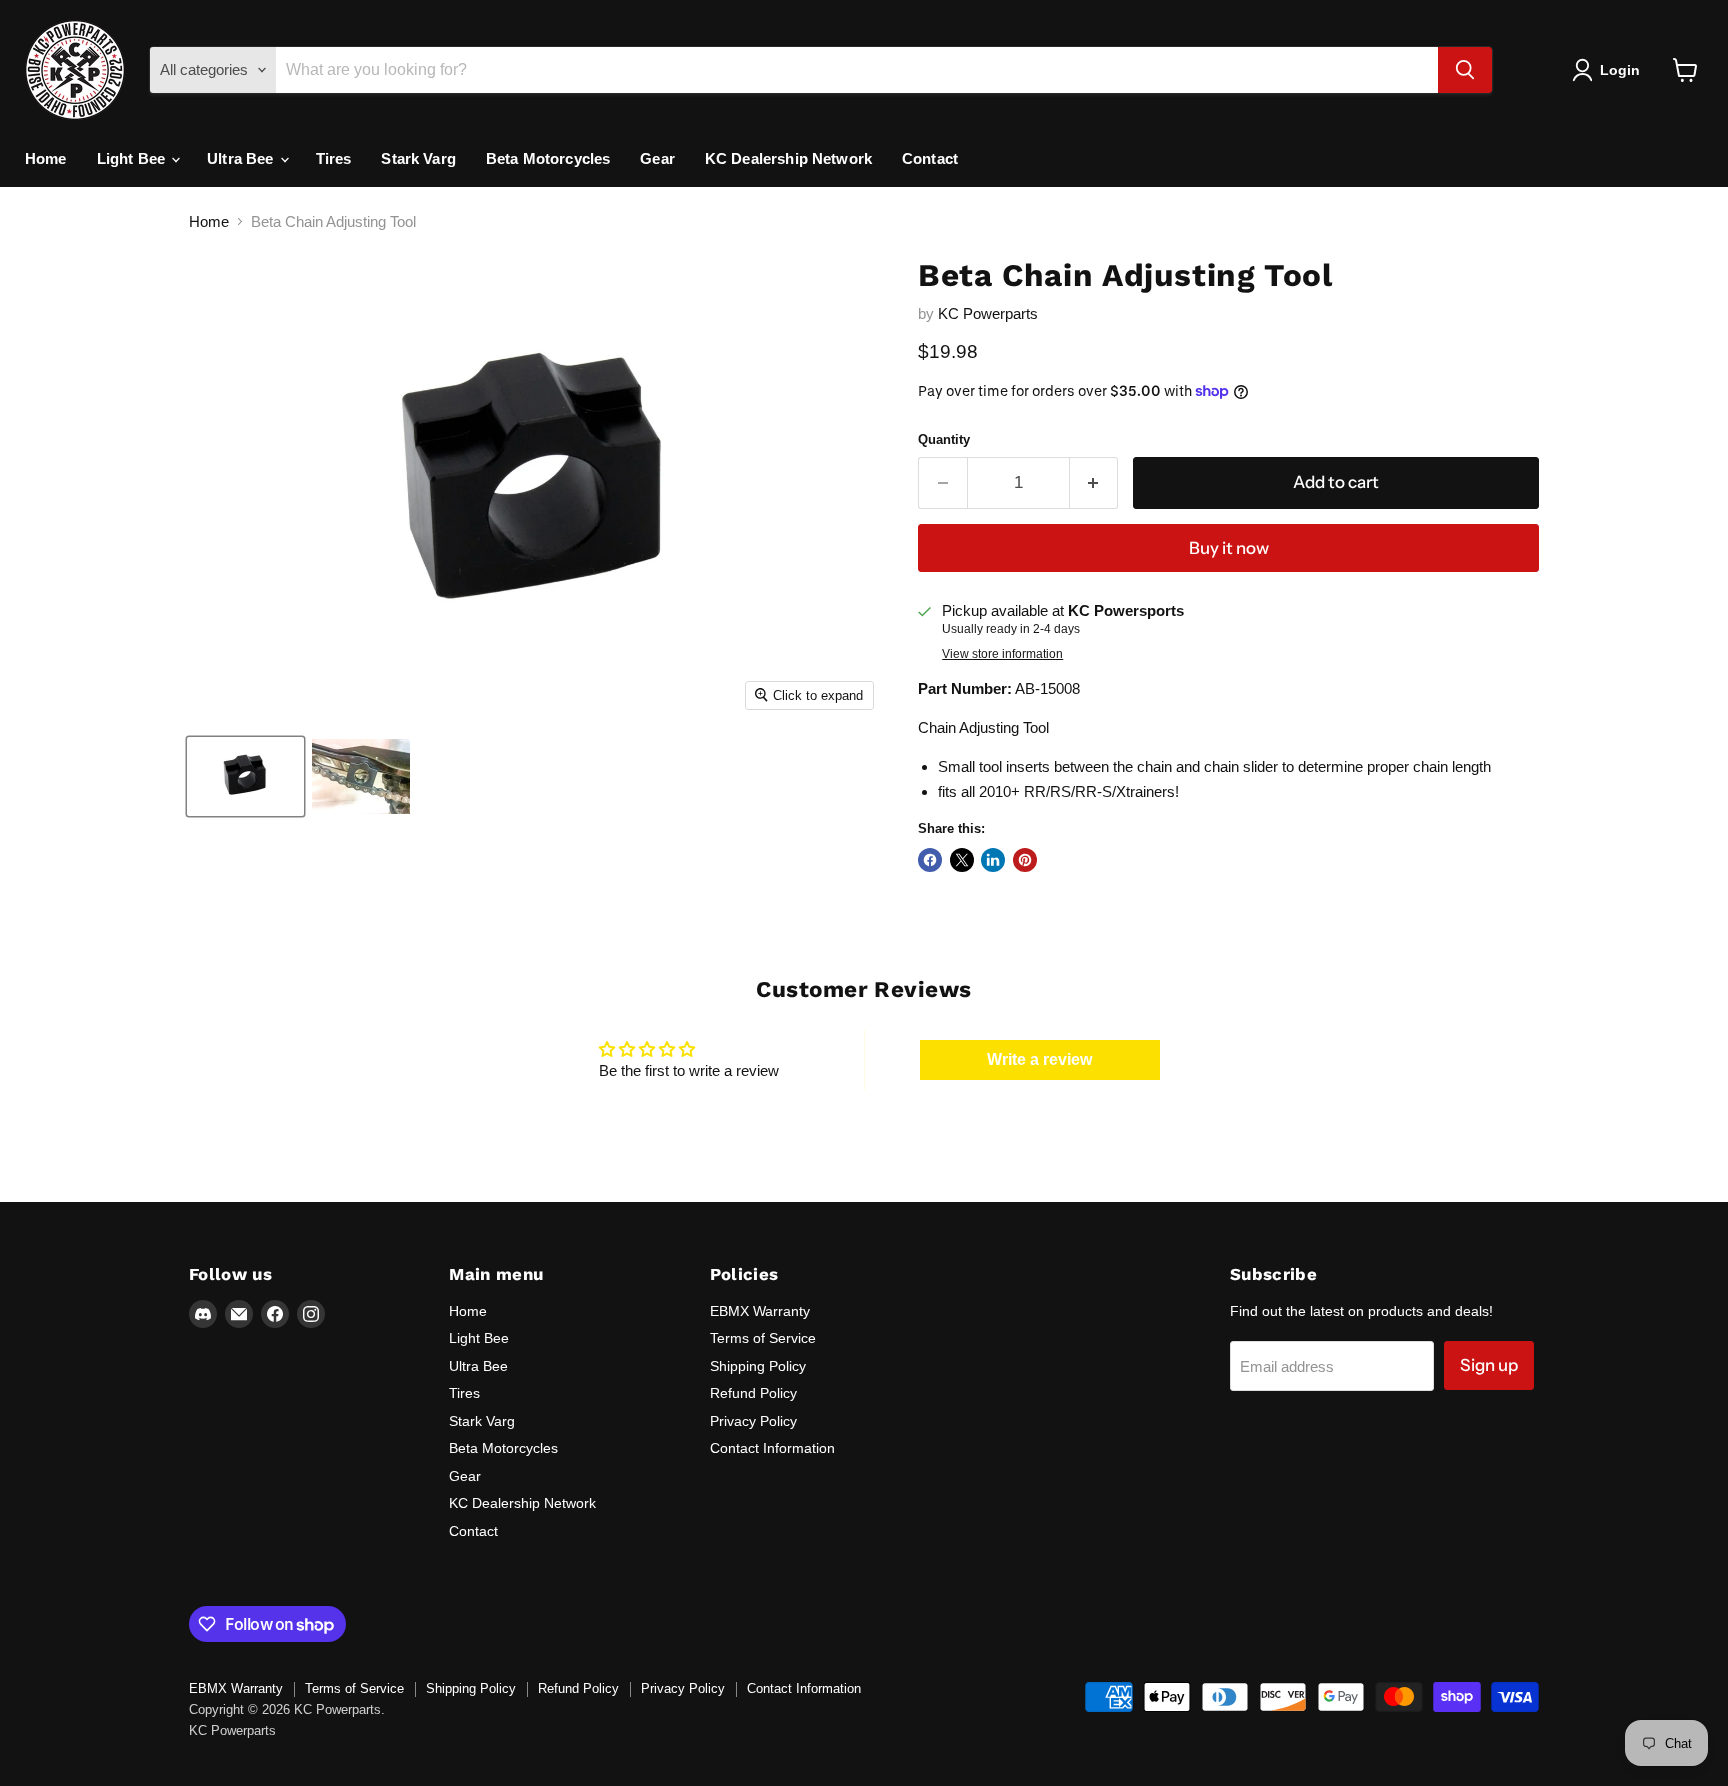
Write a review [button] (1039, 1059)
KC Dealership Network (788, 158)
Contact (930, 158)
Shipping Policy (758, 1366)
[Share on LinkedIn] (993, 860)
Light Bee (133, 158)
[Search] (1465, 70)
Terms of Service (763, 1338)
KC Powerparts (988, 313)
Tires (334, 158)
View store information (1002, 654)
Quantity (944, 439)
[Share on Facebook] (930, 860)
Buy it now (1229, 548)
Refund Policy (753, 1393)
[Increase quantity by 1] (1094, 482)
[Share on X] (962, 860)
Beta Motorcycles (548, 158)
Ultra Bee (242, 158)
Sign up (1489, 1365)
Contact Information (772, 1448)
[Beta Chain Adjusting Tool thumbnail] (245, 776)
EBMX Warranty (760, 1311)
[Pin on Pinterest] (1025, 860)
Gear (657, 158)
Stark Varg (418, 158)
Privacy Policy (753, 1421)
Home (46, 158)
